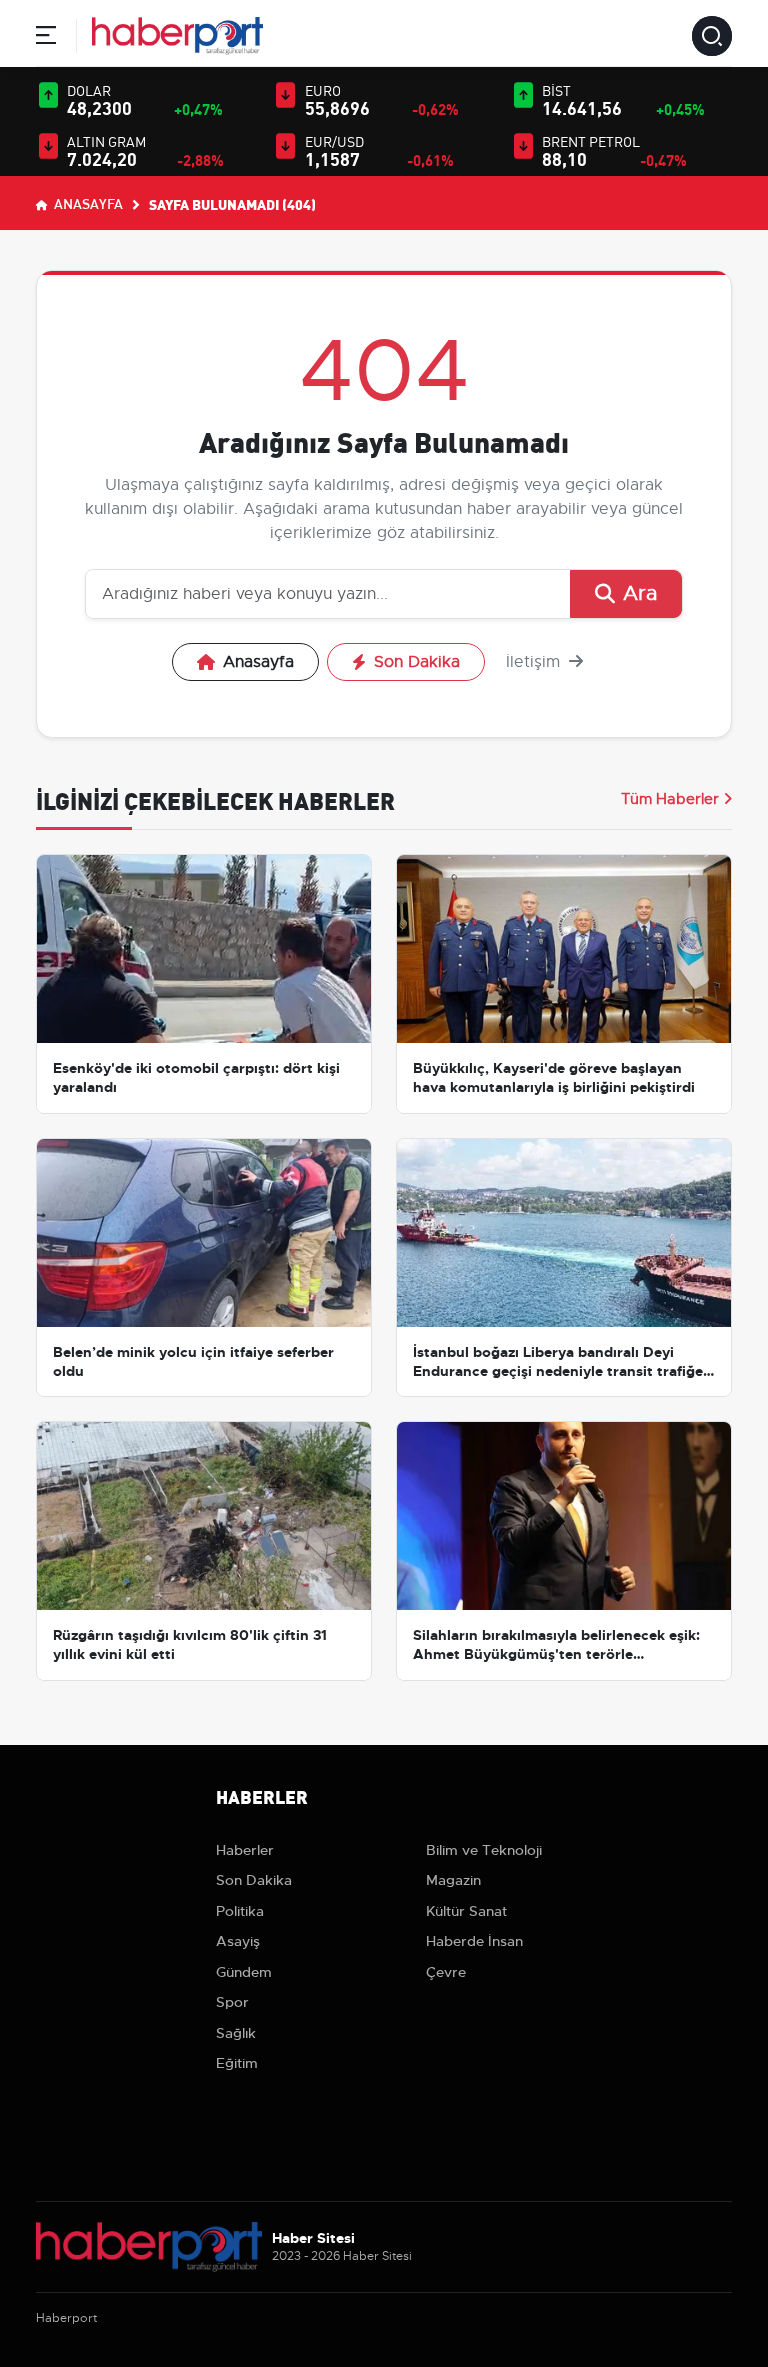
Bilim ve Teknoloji (484, 1850)
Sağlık (236, 2033)
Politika (240, 1911)
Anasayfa (87, 203)
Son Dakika (417, 662)
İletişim (535, 662)
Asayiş (238, 1941)
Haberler (245, 1850)
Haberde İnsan (474, 1941)
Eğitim (237, 2063)
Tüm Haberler (670, 799)
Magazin (453, 1880)
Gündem (244, 1972)
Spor (232, 2002)
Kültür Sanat (466, 1911)
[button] (46, 38)
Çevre (446, 1972)
